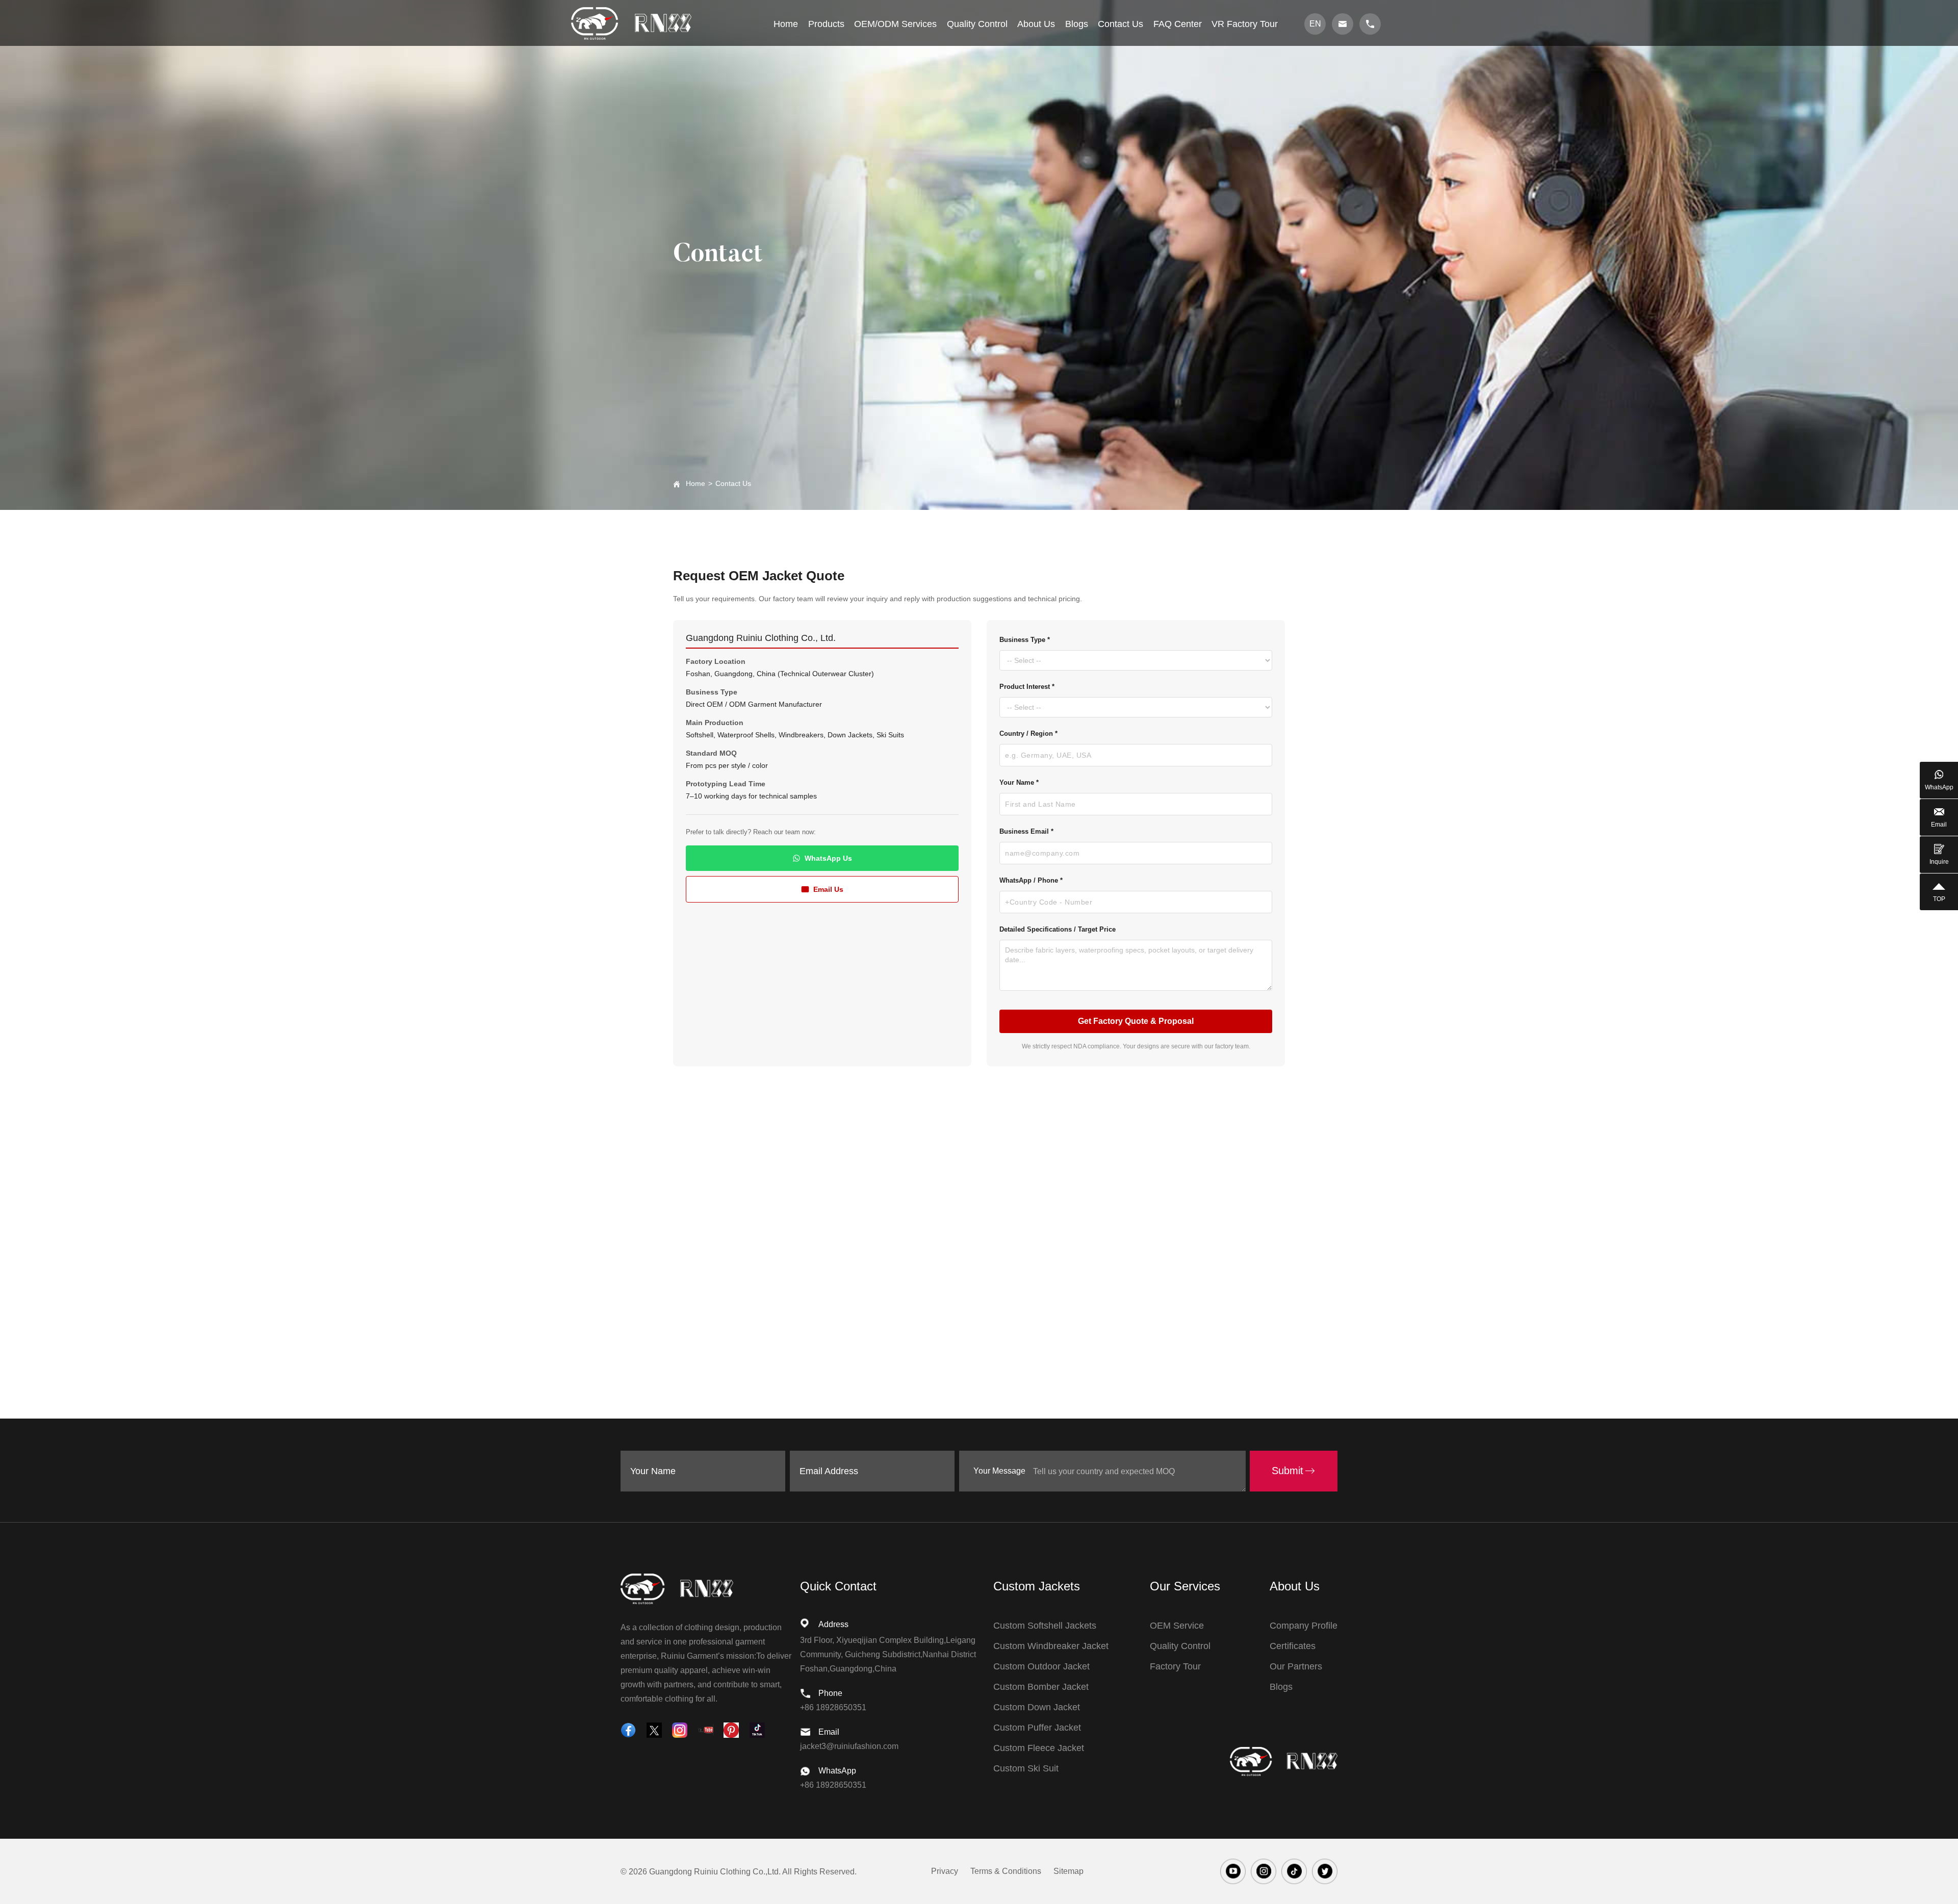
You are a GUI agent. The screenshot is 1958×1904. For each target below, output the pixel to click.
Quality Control (1180, 1646)
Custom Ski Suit (1026, 1768)
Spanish (1318, 130)
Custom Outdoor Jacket (1041, 1666)
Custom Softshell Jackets (1045, 1626)
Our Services (1185, 1586)
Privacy (945, 1871)
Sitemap (1068, 1871)
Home (695, 483)
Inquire (1939, 862)
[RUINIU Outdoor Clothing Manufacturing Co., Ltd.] (631, 23)
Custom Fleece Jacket (1039, 1748)
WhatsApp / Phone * (1031, 880)
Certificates (1293, 1646)
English (1318, 75)
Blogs (1281, 1687)
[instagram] (680, 1730)
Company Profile (1304, 1626)
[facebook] (628, 1730)
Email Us (828, 889)
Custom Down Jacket (1037, 1707)
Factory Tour (1175, 1666)
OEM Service (1177, 1626)
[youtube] (706, 1730)
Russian (1318, 94)
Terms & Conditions (1006, 1871)
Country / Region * (1028, 734)
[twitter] (654, 1730)
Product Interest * (1027, 687)
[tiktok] (757, 1730)
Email (1939, 825)
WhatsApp (1939, 787)
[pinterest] (731, 1730)
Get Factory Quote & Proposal (1136, 1021)
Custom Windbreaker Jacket (1051, 1646)
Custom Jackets (1037, 1586)
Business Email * (1026, 831)
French (1318, 112)
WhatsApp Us (828, 858)
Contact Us (733, 483)
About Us (1295, 1586)
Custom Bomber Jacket (1041, 1687)
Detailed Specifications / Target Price (1058, 929)
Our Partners (1296, 1666)
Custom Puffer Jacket (1037, 1728)
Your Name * (1019, 782)
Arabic (1318, 149)
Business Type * (1025, 640)
